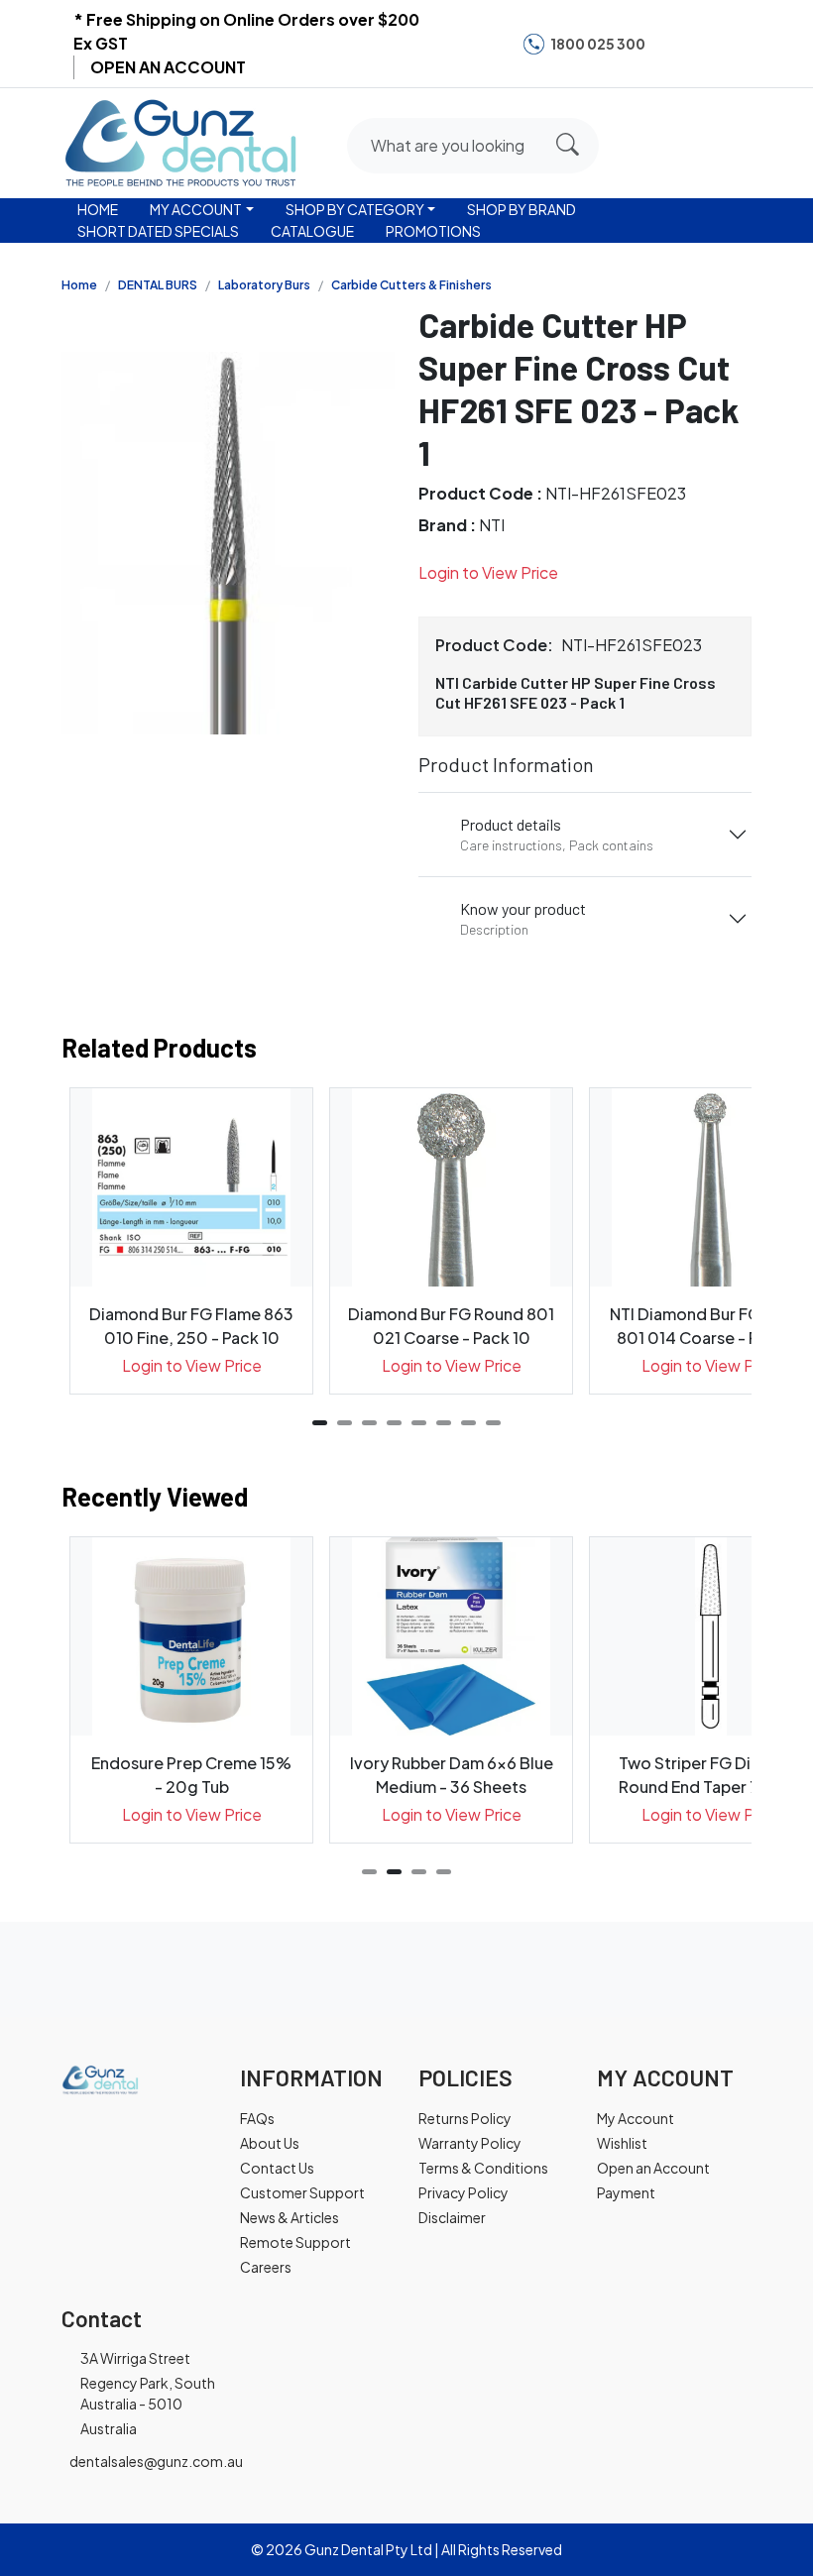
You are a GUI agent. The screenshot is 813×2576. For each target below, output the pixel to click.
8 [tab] (493, 1423)
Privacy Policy (464, 2192)
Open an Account (653, 2168)
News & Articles (290, 2217)
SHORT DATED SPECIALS (158, 231)
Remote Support (295, 2242)
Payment (626, 2192)
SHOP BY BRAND (522, 209)
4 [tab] (394, 1423)
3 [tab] (369, 1423)
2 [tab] (345, 1423)
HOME (98, 209)
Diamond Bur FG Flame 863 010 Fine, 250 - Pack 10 (191, 1326)
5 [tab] (419, 1423)
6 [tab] (444, 1423)
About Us (270, 2143)
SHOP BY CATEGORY (355, 209)
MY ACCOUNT (196, 209)
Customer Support (302, 2192)
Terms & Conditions (483, 2168)
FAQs (257, 2118)
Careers (266, 2267)
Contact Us (277, 2168)
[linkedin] (733, 43)
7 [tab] (468, 1423)
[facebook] (672, 43)
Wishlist (622, 2143)
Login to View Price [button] (488, 572)
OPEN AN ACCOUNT (168, 67)
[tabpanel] (191, 1241)
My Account (636, 2118)
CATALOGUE (312, 231)
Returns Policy (465, 2118)
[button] (657, 140)
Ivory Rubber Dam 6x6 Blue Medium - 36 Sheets (452, 1775)
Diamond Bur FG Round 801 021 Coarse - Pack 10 (451, 1326)
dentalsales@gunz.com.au (156, 2461)
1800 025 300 (598, 44)
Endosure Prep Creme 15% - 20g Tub (191, 1775)
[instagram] (702, 43)
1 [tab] (320, 1423)
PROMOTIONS (433, 231)
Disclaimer (452, 2217)
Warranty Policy (470, 2143)
